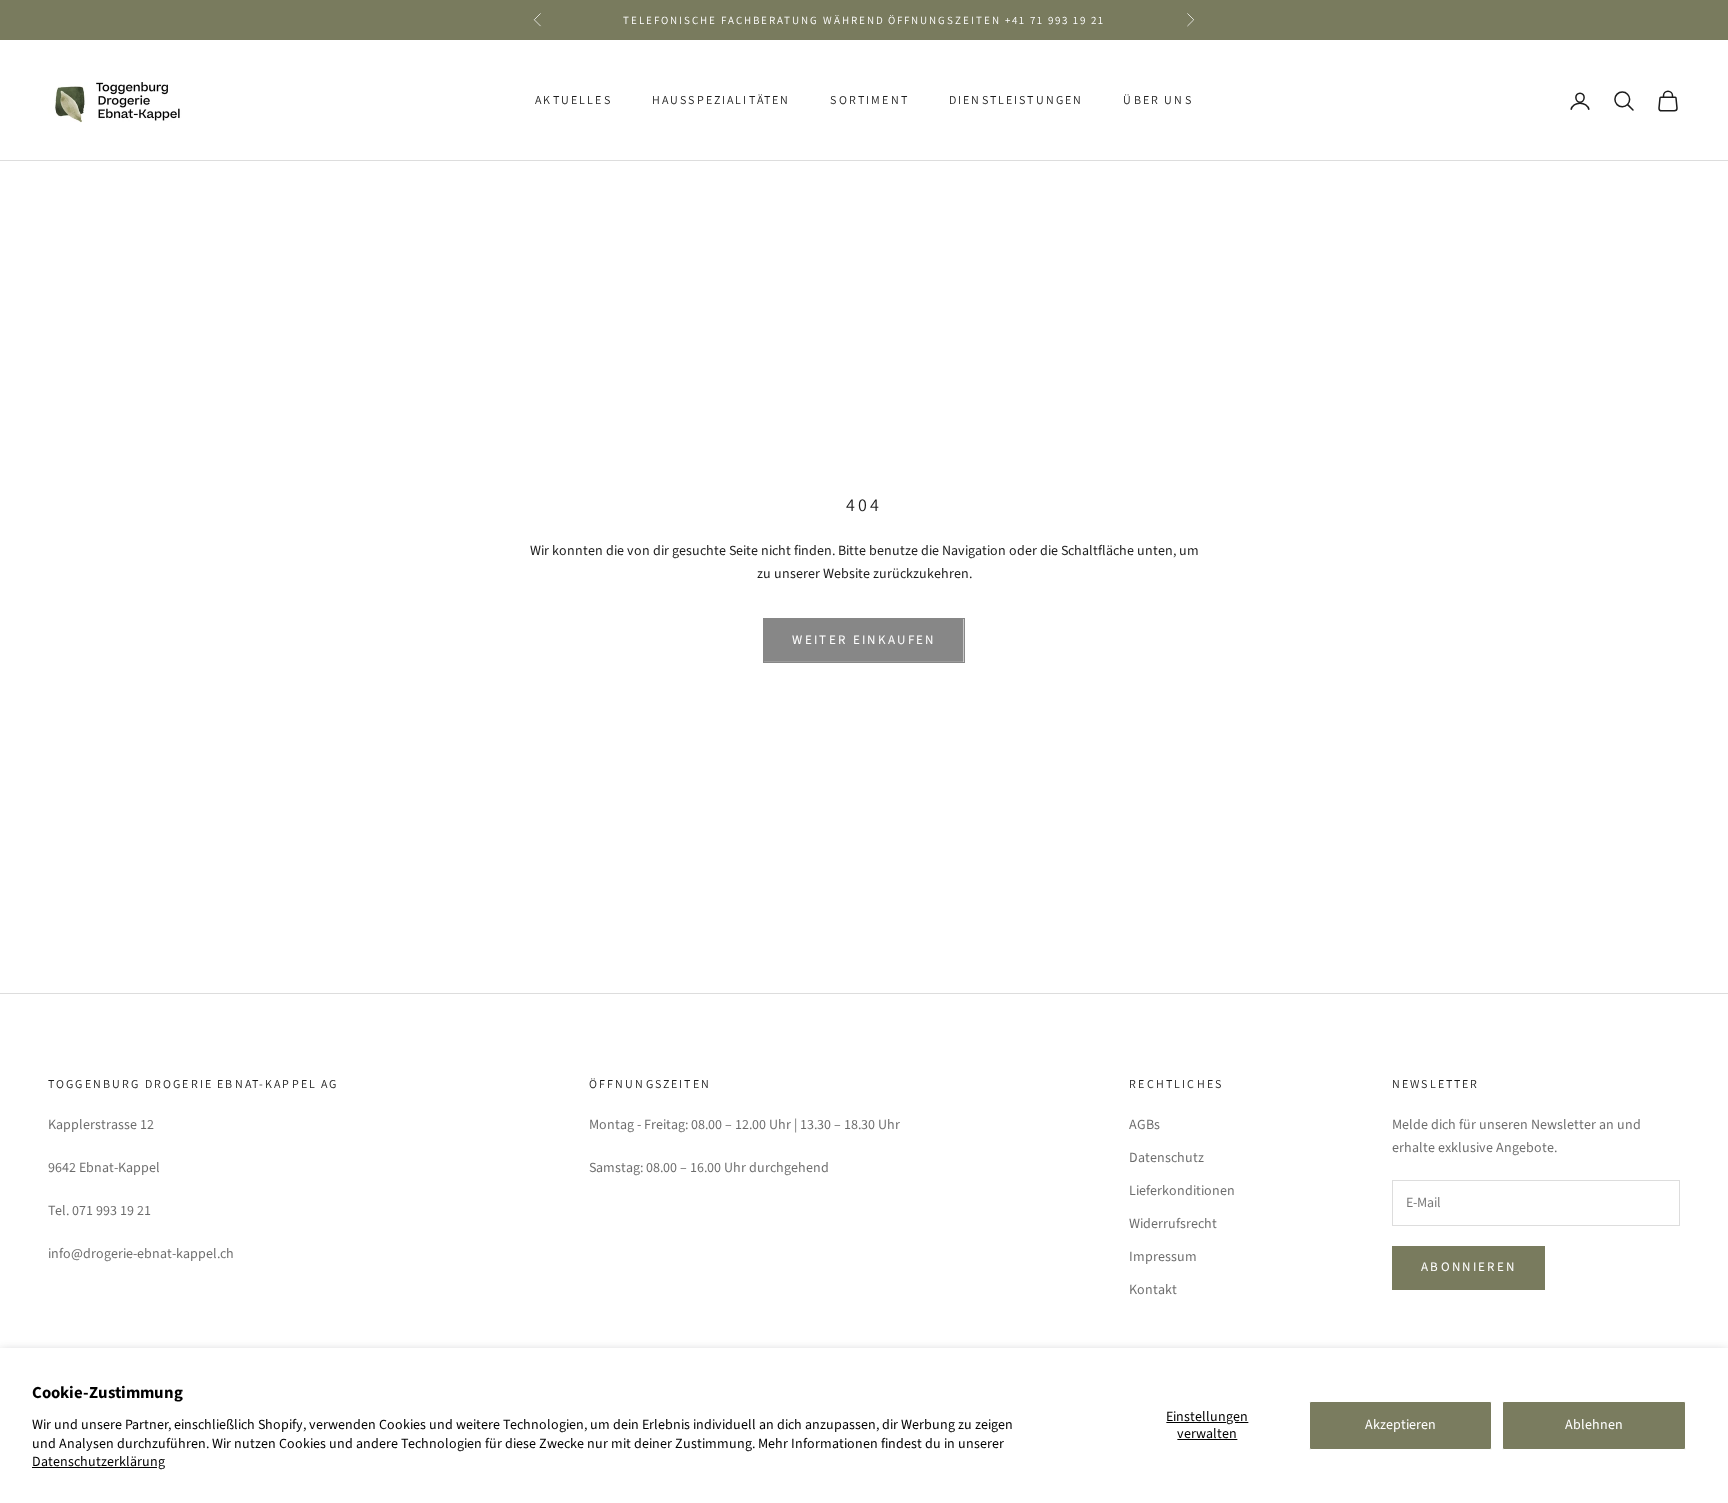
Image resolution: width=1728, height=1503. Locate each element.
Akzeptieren (1400, 1425)
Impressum (1163, 1257)
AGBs (1144, 1125)
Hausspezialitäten (721, 100)
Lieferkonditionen (1182, 1191)
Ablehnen (1594, 1425)
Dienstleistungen (1016, 100)
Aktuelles (573, 100)
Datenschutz (1166, 1158)
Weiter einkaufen (863, 640)
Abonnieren (1468, 1267)
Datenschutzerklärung (98, 1462)
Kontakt (1153, 1290)
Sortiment (869, 100)
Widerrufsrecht (1173, 1224)
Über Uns (1157, 100)
